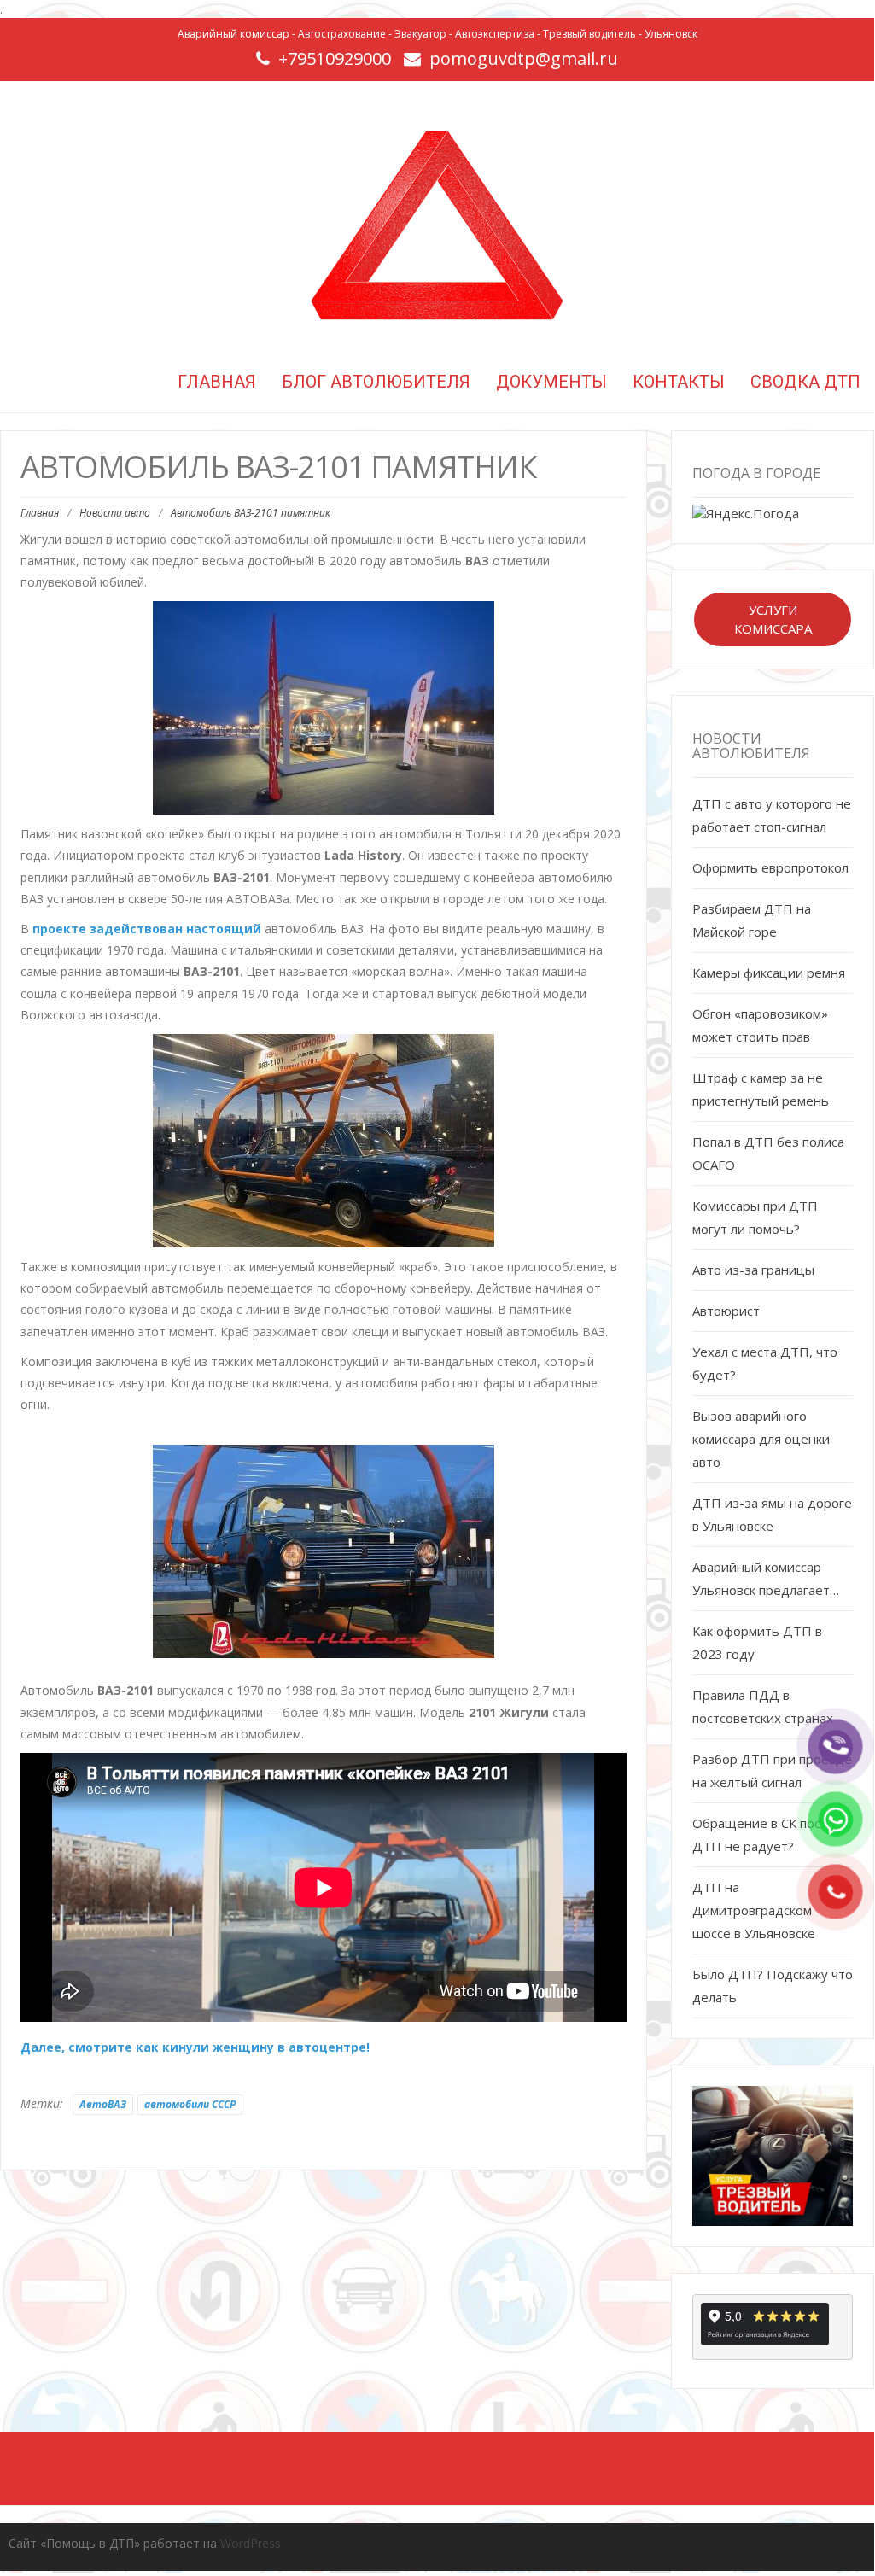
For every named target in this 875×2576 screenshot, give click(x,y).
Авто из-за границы (753, 1270)
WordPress (251, 2543)
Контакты (679, 382)
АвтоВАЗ (103, 2104)
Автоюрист (726, 1311)
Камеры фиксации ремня (769, 973)
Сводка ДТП (805, 382)
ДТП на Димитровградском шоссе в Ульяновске (754, 1910)
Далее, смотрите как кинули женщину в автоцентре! (195, 2047)
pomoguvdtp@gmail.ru (524, 58)
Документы (551, 382)
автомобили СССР (190, 2104)
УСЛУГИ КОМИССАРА (773, 619)
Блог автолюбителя (376, 382)
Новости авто (115, 513)
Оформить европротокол (770, 867)
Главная (215, 382)
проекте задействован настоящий (147, 929)
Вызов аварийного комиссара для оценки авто (761, 1439)
